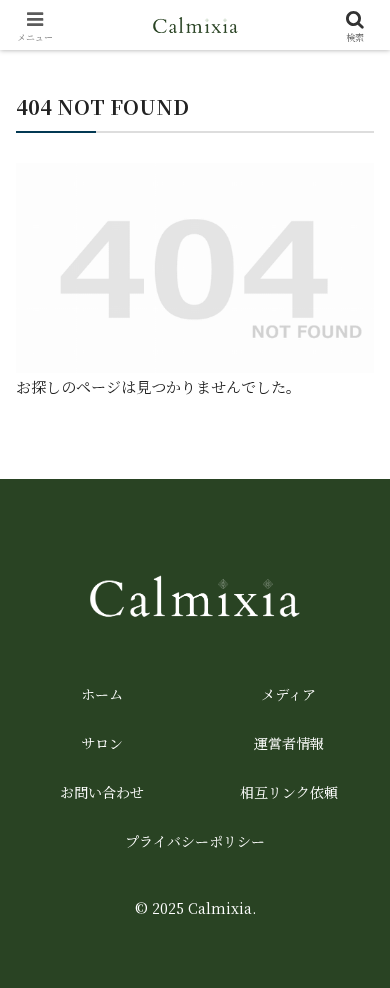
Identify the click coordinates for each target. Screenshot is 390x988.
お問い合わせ (102, 792)
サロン (102, 743)
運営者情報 (289, 743)
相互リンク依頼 (289, 792)
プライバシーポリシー (195, 841)
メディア (288, 694)
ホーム (102, 694)
